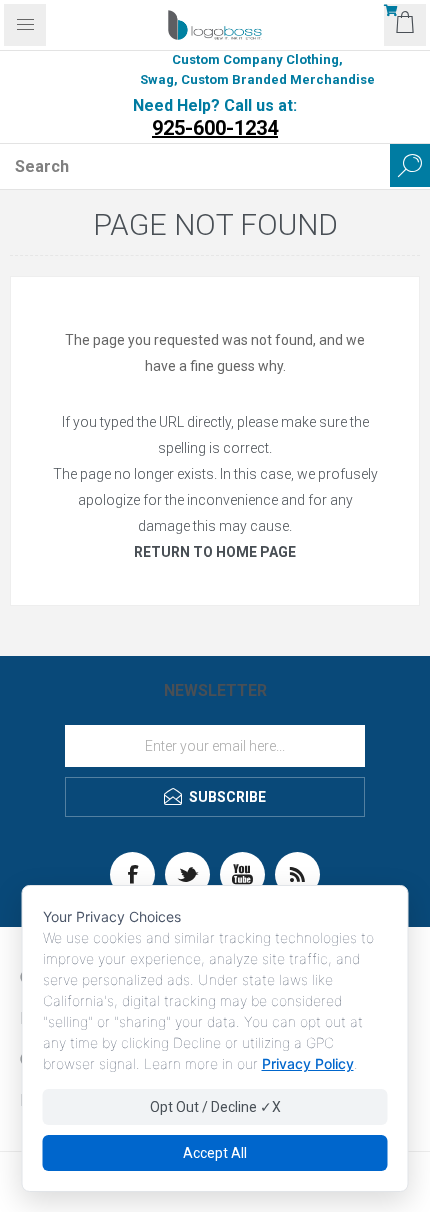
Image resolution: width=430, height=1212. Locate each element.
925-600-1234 (215, 128)
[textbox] (195, 166)
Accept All (215, 1153)
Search (410, 165)
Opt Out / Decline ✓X (215, 1107)
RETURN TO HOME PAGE (215, 552)
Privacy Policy (308, 1063)
